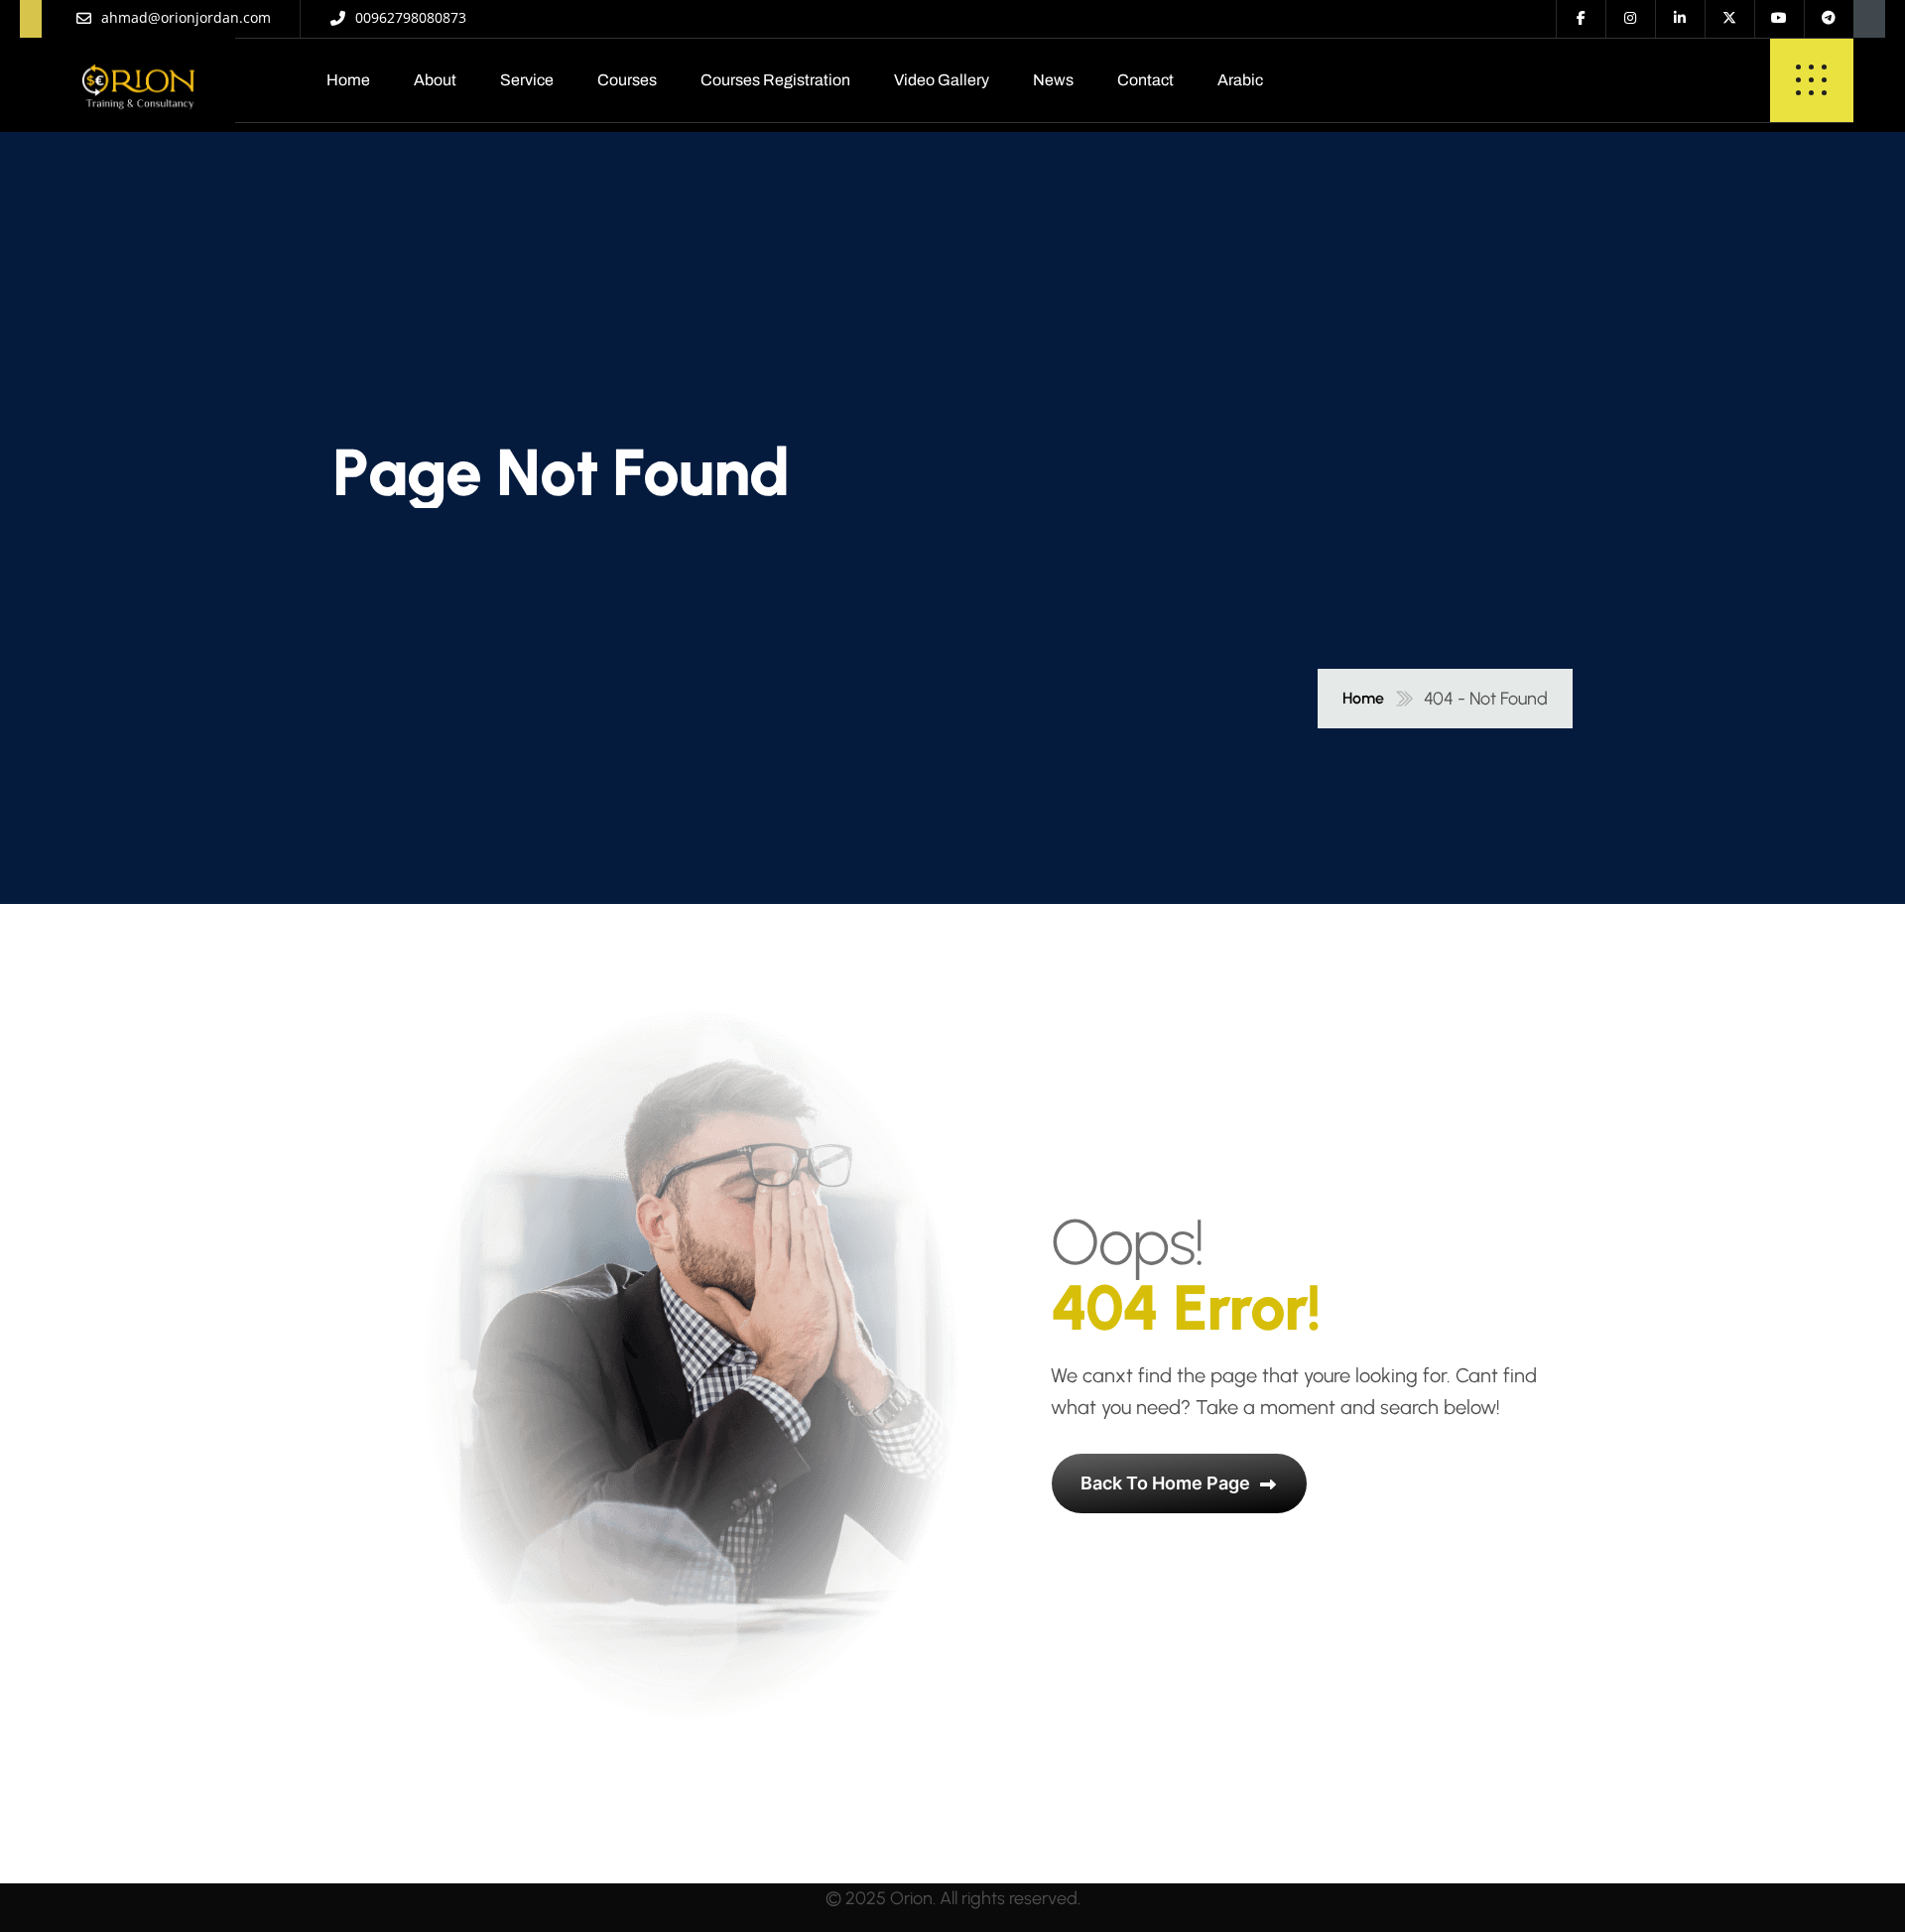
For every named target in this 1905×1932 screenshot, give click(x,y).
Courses (627, 80)
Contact (1145, 80)
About (435, 80)
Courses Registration (775, 80)
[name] (138, 80)
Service (527, 80)
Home (348, 80)
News (1053, 80)
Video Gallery (942, 80)
